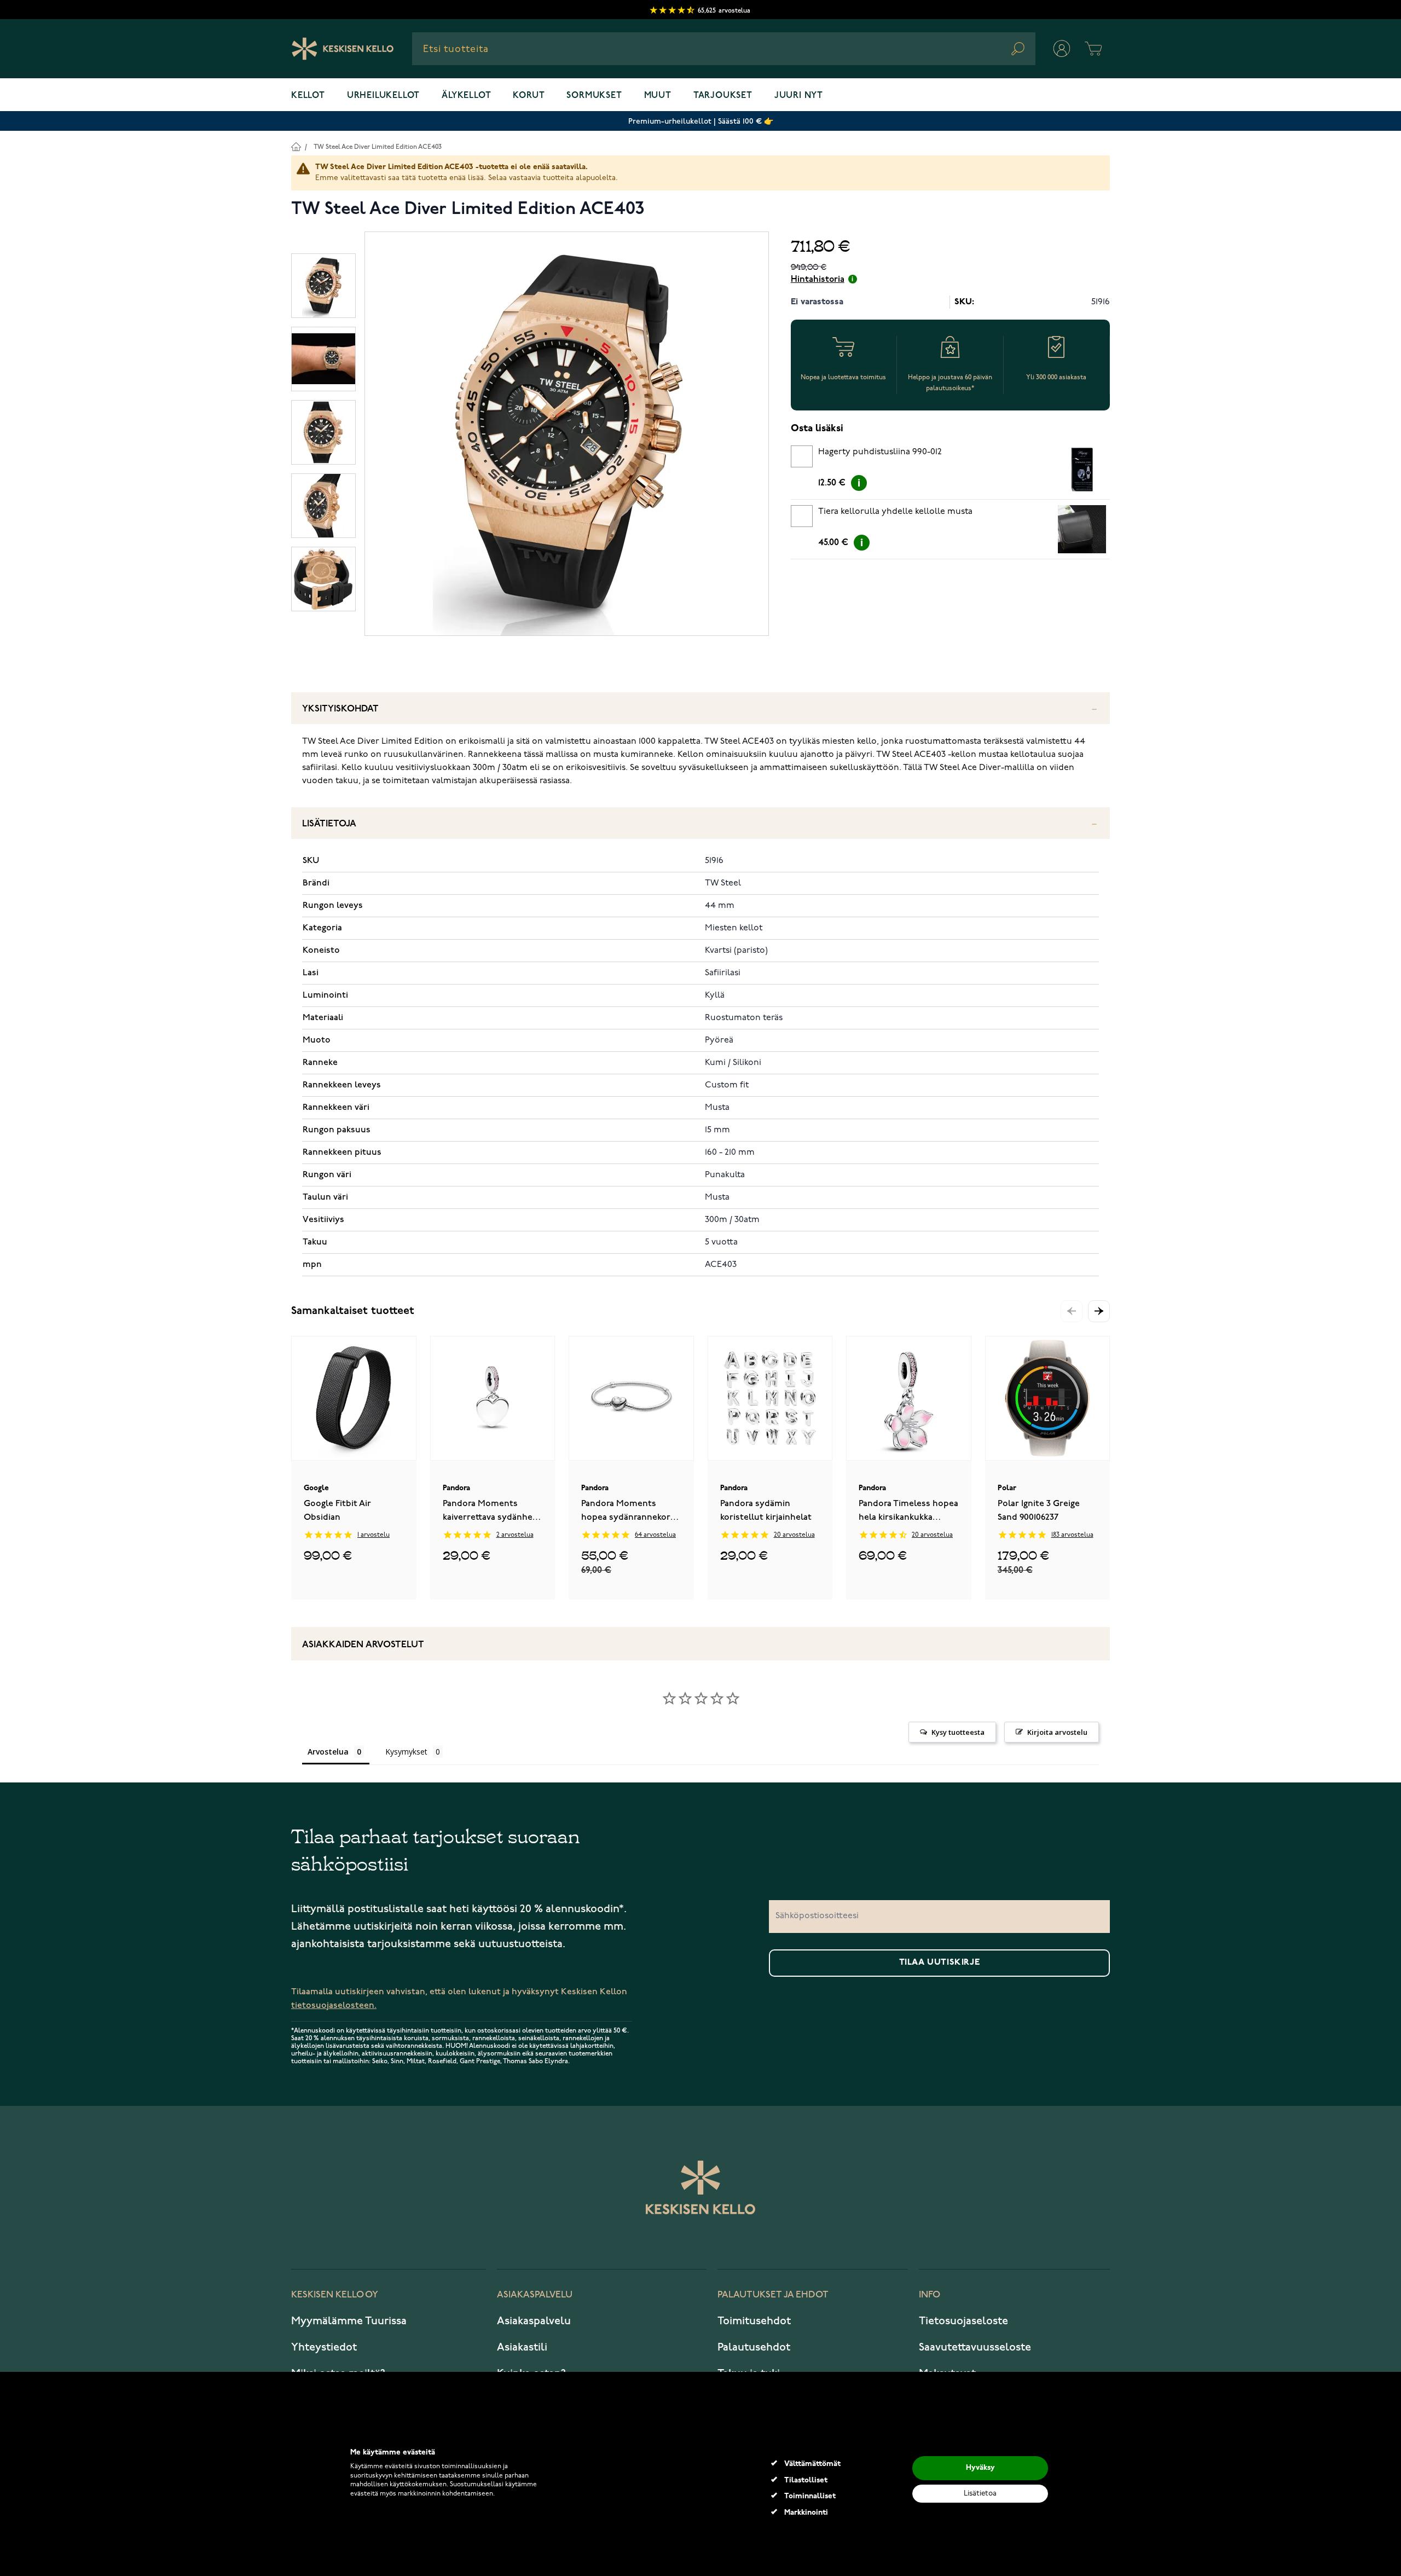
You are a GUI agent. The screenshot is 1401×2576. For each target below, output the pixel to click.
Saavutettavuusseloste (975, 2347)
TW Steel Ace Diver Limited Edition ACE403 (378, 147)
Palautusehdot (754, 2347)
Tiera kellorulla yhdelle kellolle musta (895, 512)
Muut (658, 96)
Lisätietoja (329, 824)
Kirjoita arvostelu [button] (1057, 1732)
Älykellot (466, 96)
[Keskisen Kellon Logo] (343, 49)
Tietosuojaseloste (963, 2321)
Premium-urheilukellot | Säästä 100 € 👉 (701, 121)
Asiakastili (522, 2347)
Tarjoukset (723, 96)
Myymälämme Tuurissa (349, 2321)
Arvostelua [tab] (328, 1752)
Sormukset (594, 96)
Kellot (308, 96)
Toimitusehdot (754, 2321)
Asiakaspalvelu (534, 2321)
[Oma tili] (1062, 49)
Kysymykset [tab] (406, 1752)
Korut (529, 96)
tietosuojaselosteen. (334, 2005)
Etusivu (296, 146)
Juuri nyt (799, 96)
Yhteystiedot (324, 2347)
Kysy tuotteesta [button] (958, 1732)
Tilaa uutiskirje (940, 1963)
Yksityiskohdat (340, 709)
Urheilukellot (383, 96)
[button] (1099, 1311)
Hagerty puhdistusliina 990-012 (880, 452)
